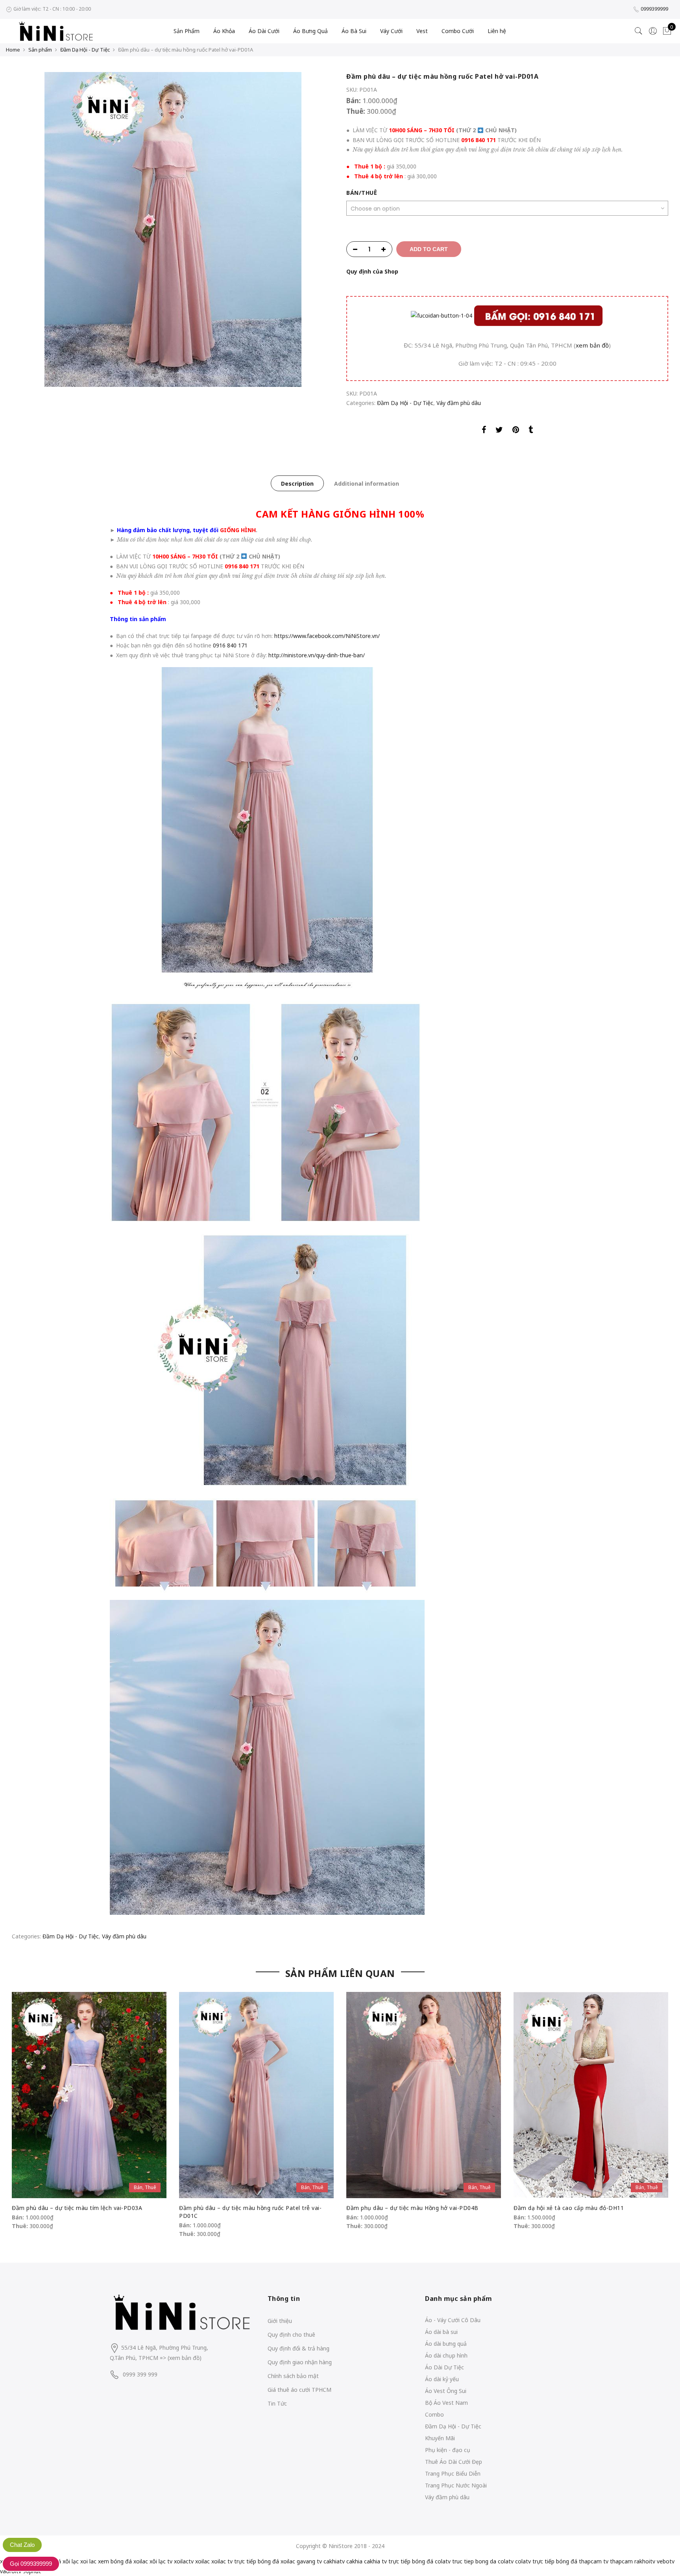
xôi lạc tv (161, 2561)
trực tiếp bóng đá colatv (419, 2561)
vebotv (666, 2561)
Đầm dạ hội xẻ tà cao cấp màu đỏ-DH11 (569, 2208)
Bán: (354, 101)
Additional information (367, 484)
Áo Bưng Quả (310, 31)
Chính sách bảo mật (293, 2376)
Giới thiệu (280, 2321)
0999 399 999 (140, 2374)
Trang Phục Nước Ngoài (456, 2485)
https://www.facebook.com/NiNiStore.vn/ (327, 636)
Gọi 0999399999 (31, 2564)
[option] (173, 229)
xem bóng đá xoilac (123, 2561)
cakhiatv (334, 2561)
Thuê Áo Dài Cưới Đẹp (454, 2462)
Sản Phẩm (187, 31)
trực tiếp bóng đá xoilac (265, 2561)
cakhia (354, 2561)
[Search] (639, 31)
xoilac (202, 2561)
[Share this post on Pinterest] (516, 431)
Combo (434, 2414)
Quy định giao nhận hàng (300, 2362)
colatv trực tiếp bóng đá (546, 2561)
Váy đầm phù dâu (459, 403)
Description (297, 484)
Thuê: (357, 111)
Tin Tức (277, 2403)
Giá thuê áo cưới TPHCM (299, 2390)
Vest (422, 31)
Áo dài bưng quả (446, 2344)
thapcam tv (594, 2561)
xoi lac (88, 2561)
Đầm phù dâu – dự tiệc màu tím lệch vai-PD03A (77, 2208)
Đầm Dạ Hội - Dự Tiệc (85, 50)
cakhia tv (375, 2561)
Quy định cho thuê (291, 2335)
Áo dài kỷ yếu (442, 2379)
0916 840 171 (479, 140)
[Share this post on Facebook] (484, 431)
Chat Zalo (22, 2545)
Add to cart (429, 249)
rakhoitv (645, 2561)
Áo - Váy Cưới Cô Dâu (453, 2320)
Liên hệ (497, 31)
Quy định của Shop (372, 271)
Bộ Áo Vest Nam (446, 2403)
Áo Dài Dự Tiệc (444, 2367)
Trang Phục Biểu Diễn (453, 2473)
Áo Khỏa (224, 31)
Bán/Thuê (362, 193)
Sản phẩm (40, 50)
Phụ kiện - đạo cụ (448, 2450)
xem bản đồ (592, 345)
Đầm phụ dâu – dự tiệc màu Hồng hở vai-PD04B (412, 2208)
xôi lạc (71, 2561)
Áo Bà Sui (354, 31)
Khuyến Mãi (440, 2438)
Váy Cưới (391, 31)
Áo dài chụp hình (446, 2355)
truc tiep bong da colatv (483, 2561)
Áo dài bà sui (441, 2332)
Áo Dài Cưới (264, 31)
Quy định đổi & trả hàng (298, 2348)
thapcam (621, 2561)
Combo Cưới (458, 31)
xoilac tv (222, 2561)
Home (13, 50)
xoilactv (184, 2561)
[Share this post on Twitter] (499, 431)
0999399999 (654, 9)
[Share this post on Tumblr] (531, 431)
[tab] (297, 483)
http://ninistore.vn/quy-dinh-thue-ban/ (317, 655)
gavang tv (309, 2561)
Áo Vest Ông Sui (446, 2391)
